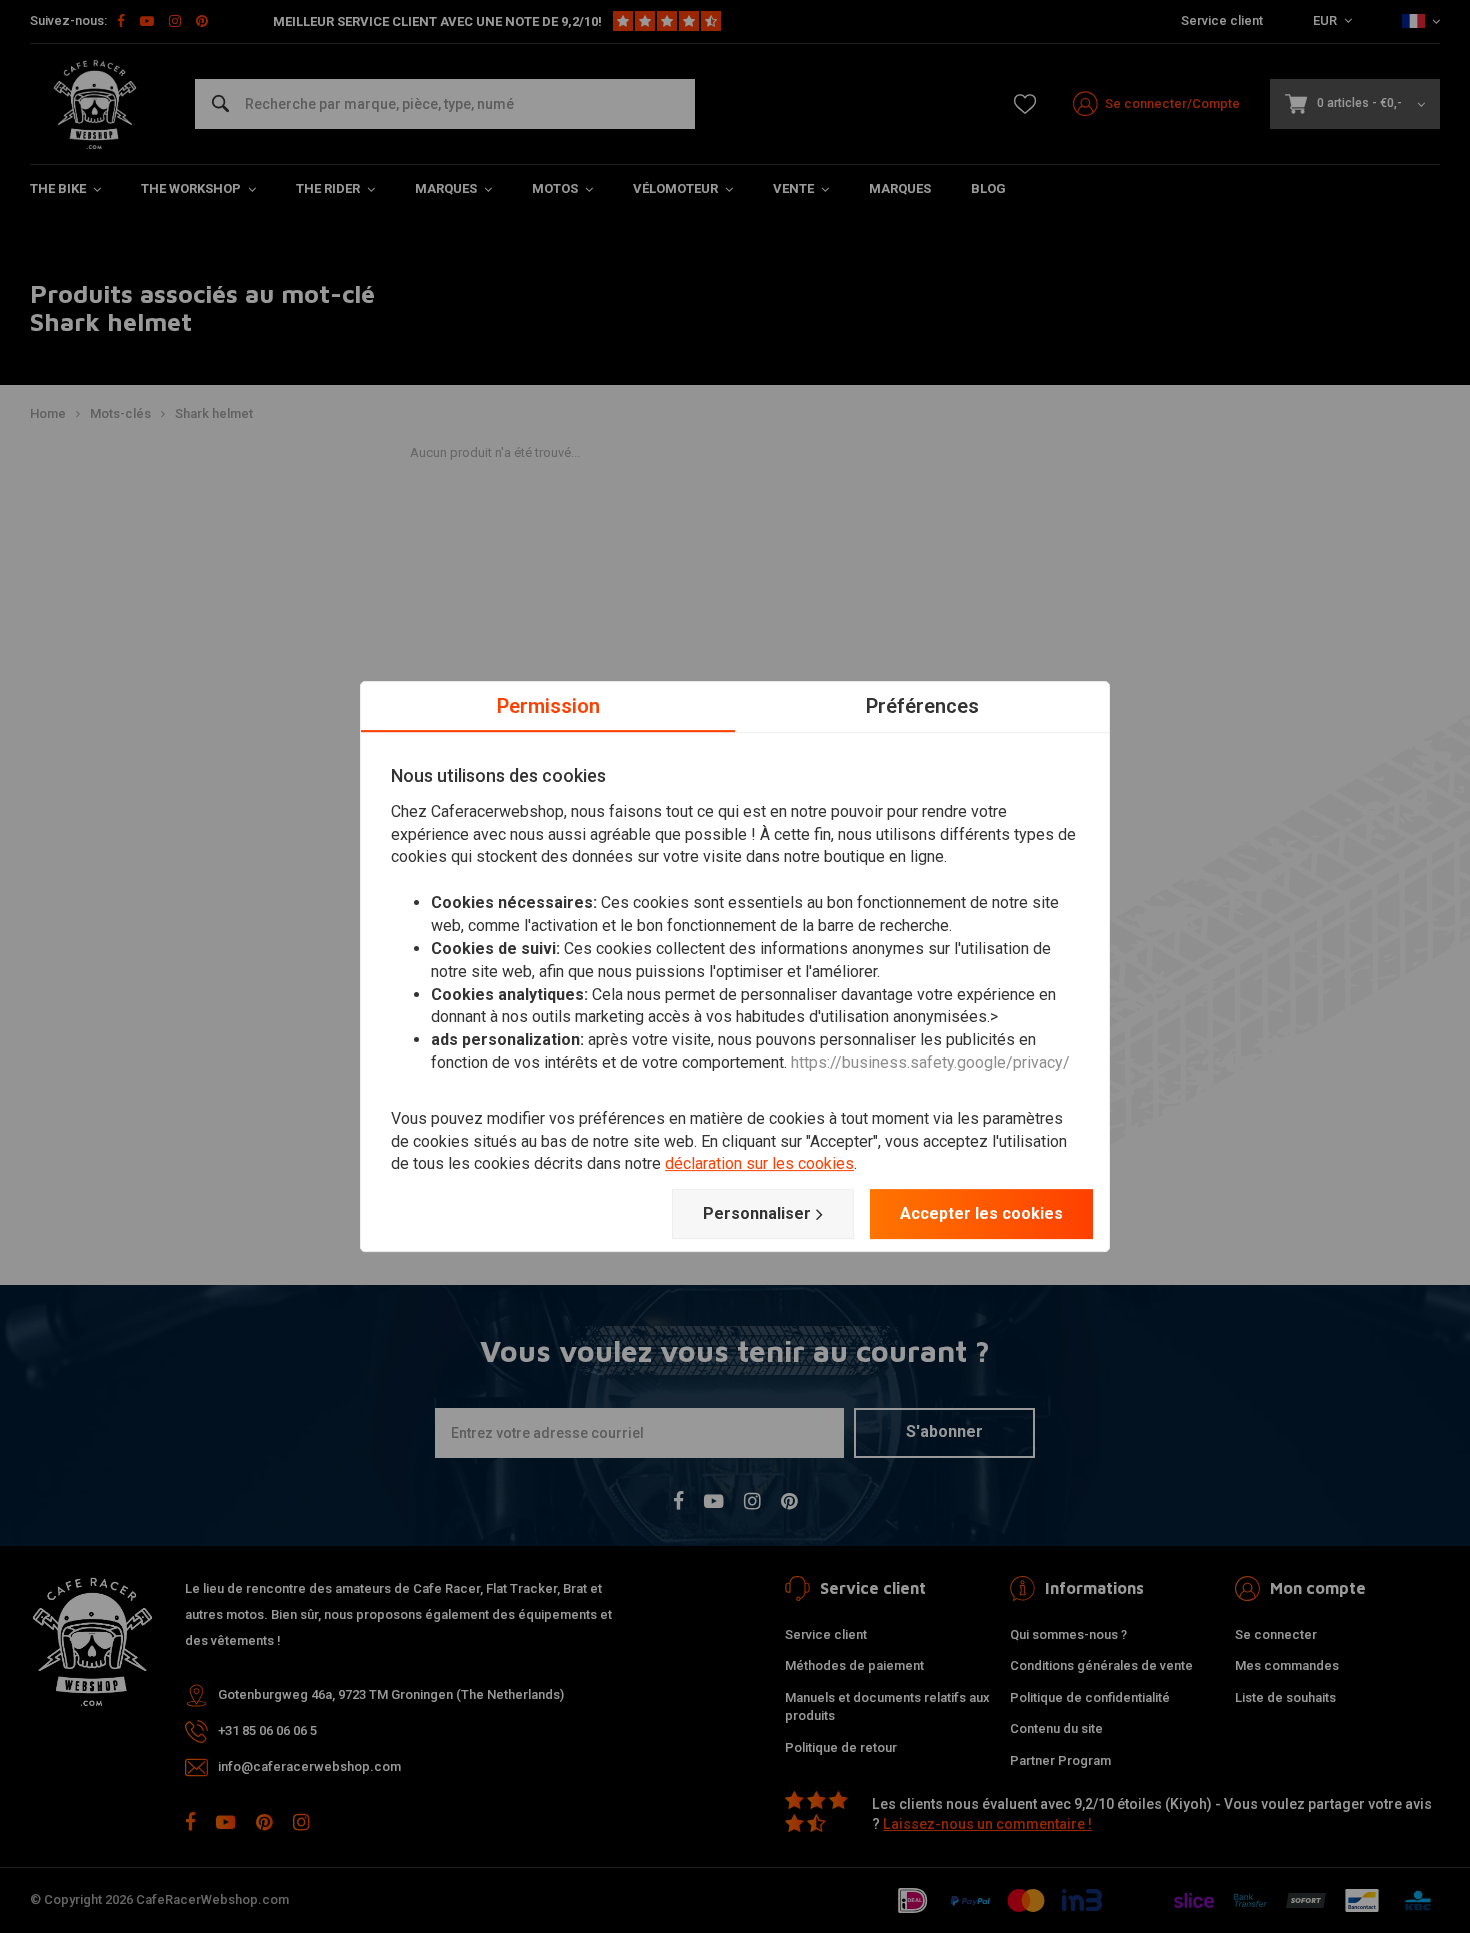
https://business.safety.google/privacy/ (930, 1062)
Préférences (922, 706)
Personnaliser (757, 1213)
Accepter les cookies (981, 1213)
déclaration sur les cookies (759, 1164)
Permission (548, 706)
